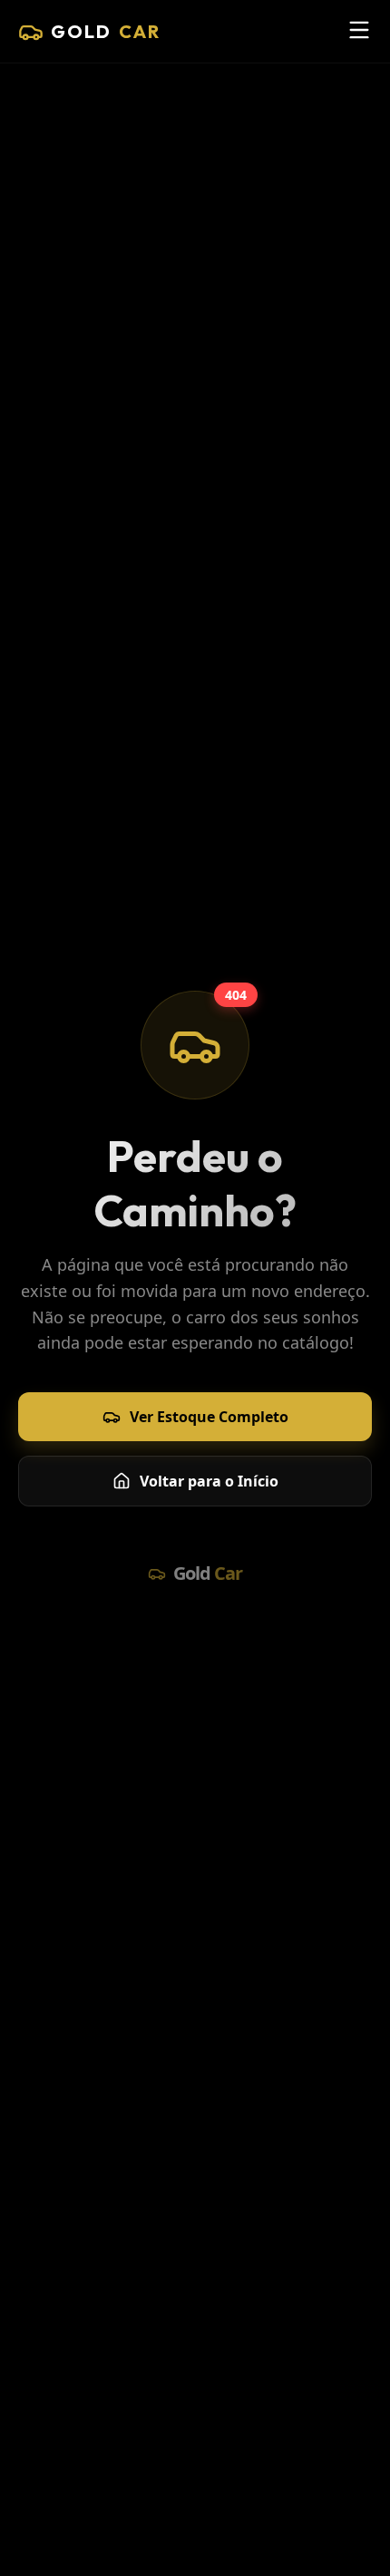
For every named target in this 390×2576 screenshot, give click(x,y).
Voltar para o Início (209, 1481)
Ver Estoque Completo (209, 1417)
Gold (106, 31)
